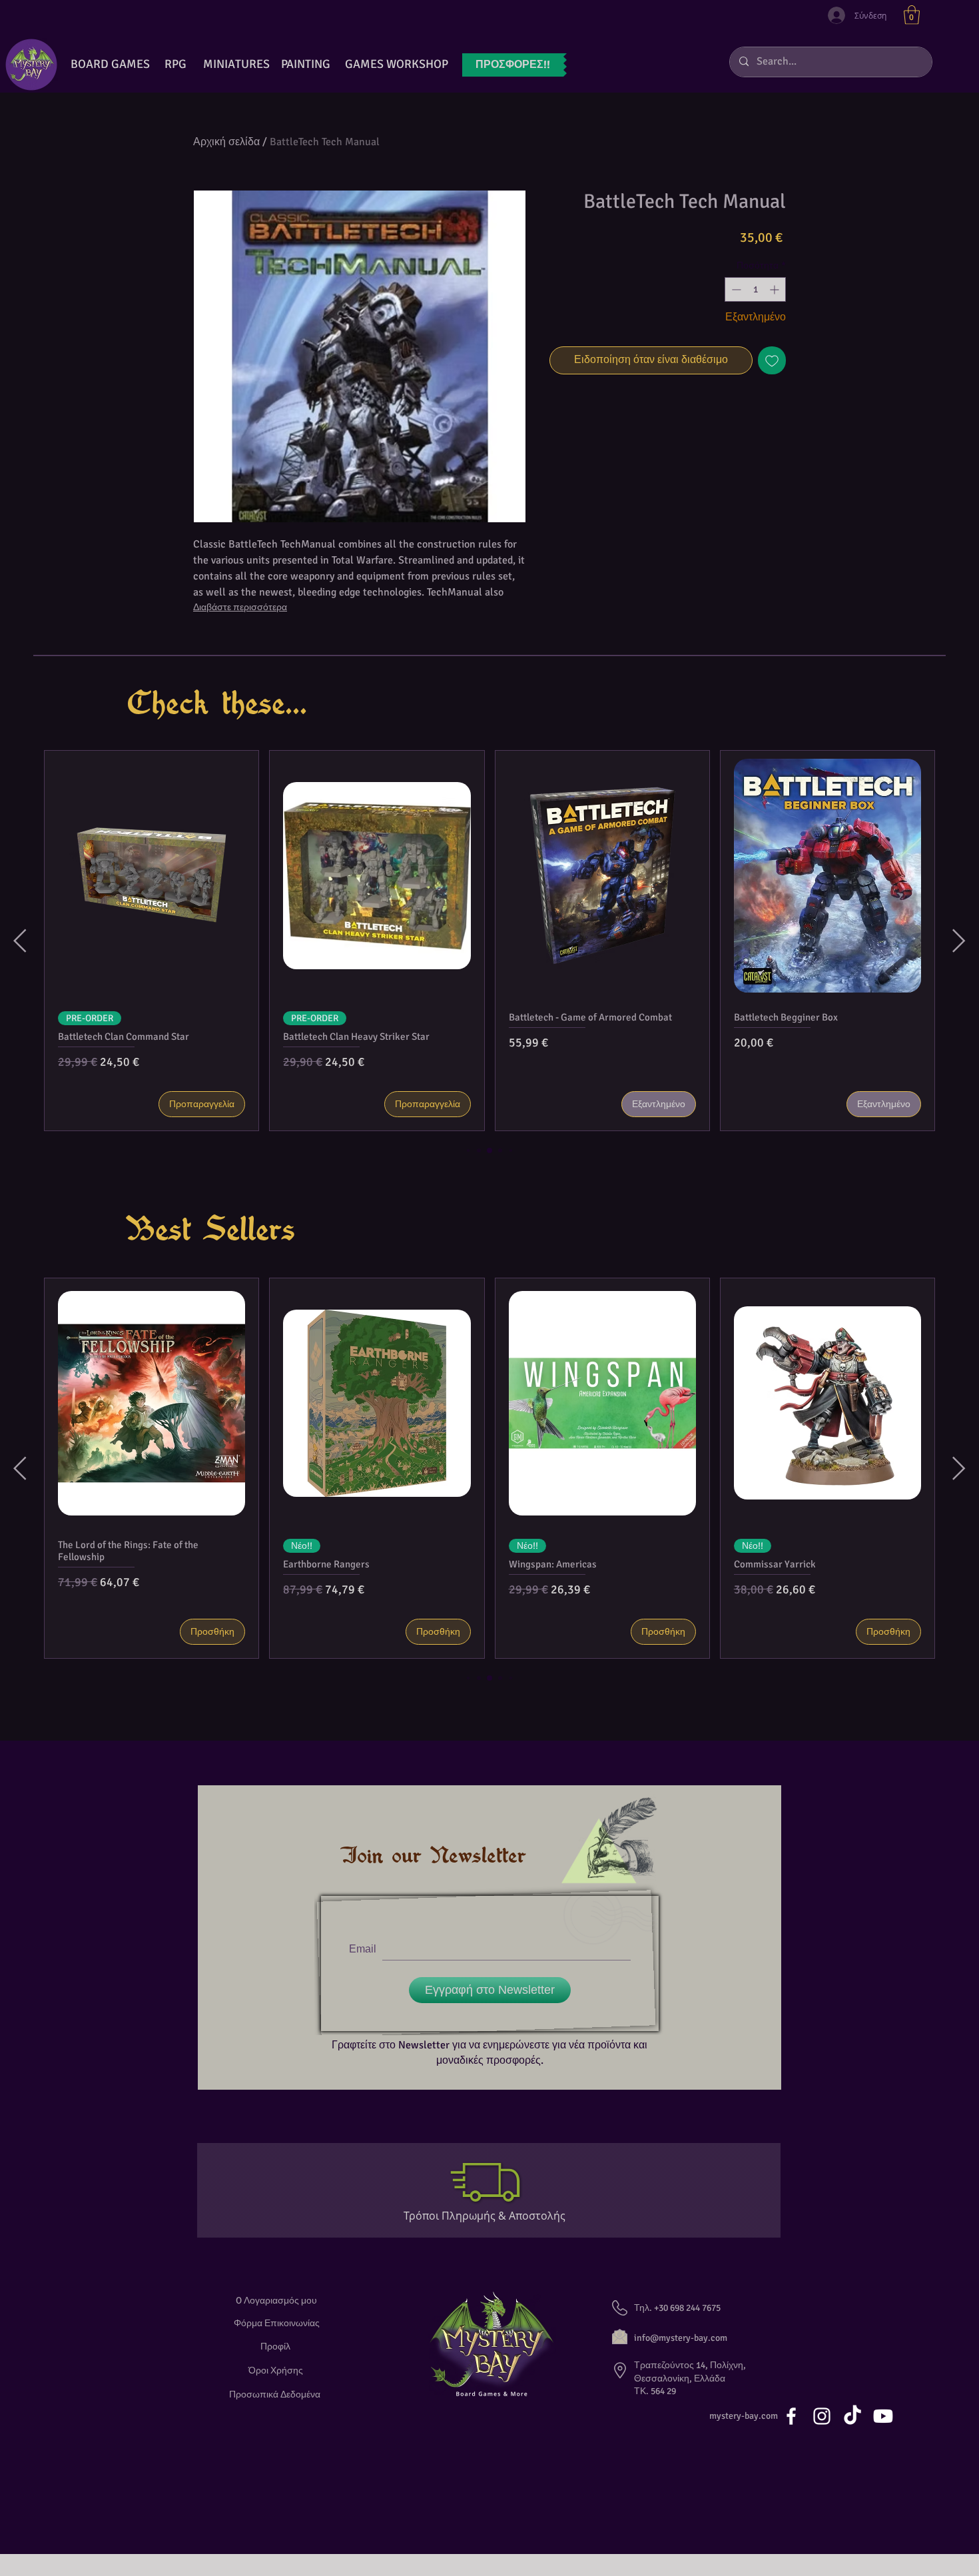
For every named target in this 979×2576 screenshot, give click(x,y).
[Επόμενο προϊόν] (959, 941)
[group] (489, 941)
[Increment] (776, 289)
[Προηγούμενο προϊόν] (20, 941)
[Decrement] (735, 289)
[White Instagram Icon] (822, 2416)
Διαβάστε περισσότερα (240, 607)
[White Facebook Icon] (791, 2416)
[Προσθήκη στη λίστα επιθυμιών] (772, 360)
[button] (912, 15)
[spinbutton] (755, 289)
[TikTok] (852, 2416)
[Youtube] (883, 2416)
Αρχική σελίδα (226, 142)
